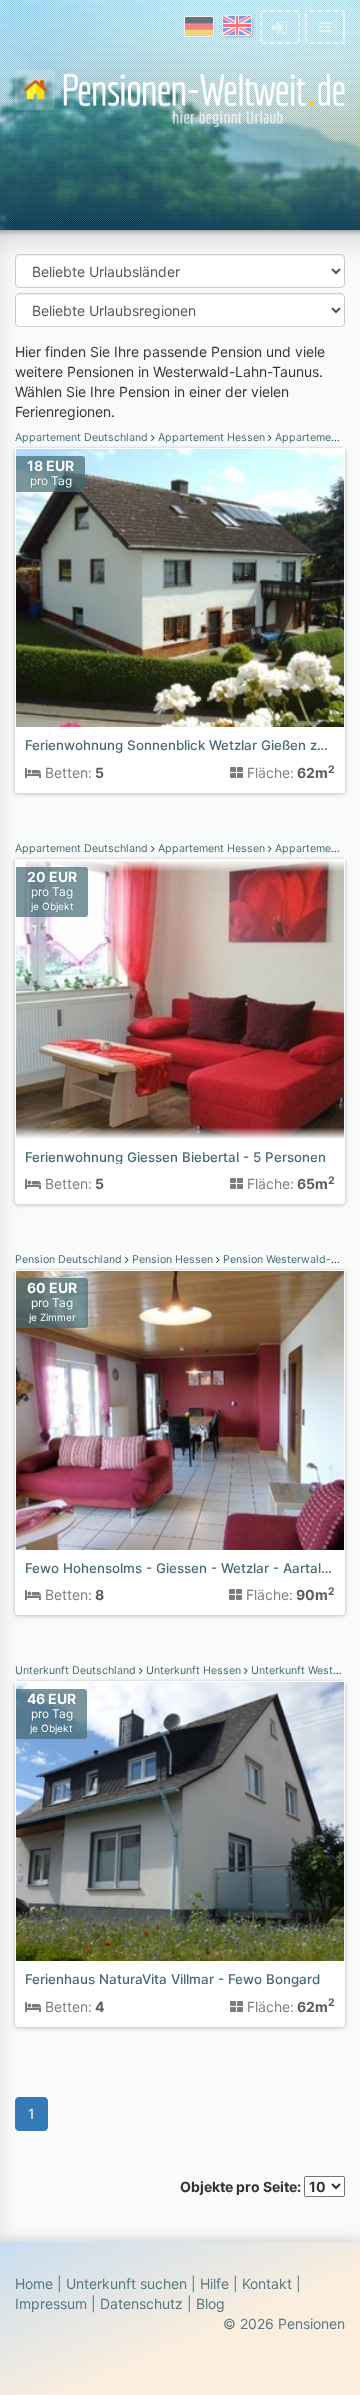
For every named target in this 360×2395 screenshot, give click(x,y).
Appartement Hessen (211, 437)
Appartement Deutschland (83, 437)
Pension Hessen (172, 1259)
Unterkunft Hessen (193, 1670)
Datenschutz (141, 2303)
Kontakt (267, 2283)
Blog (210, 2303)
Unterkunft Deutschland (77, 1670)
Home (34, 2283)
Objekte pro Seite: (242, 2186)
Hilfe (214, 2283)
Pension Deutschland (70, 1259)
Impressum (51, 2303)
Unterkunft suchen (126, 2283)
